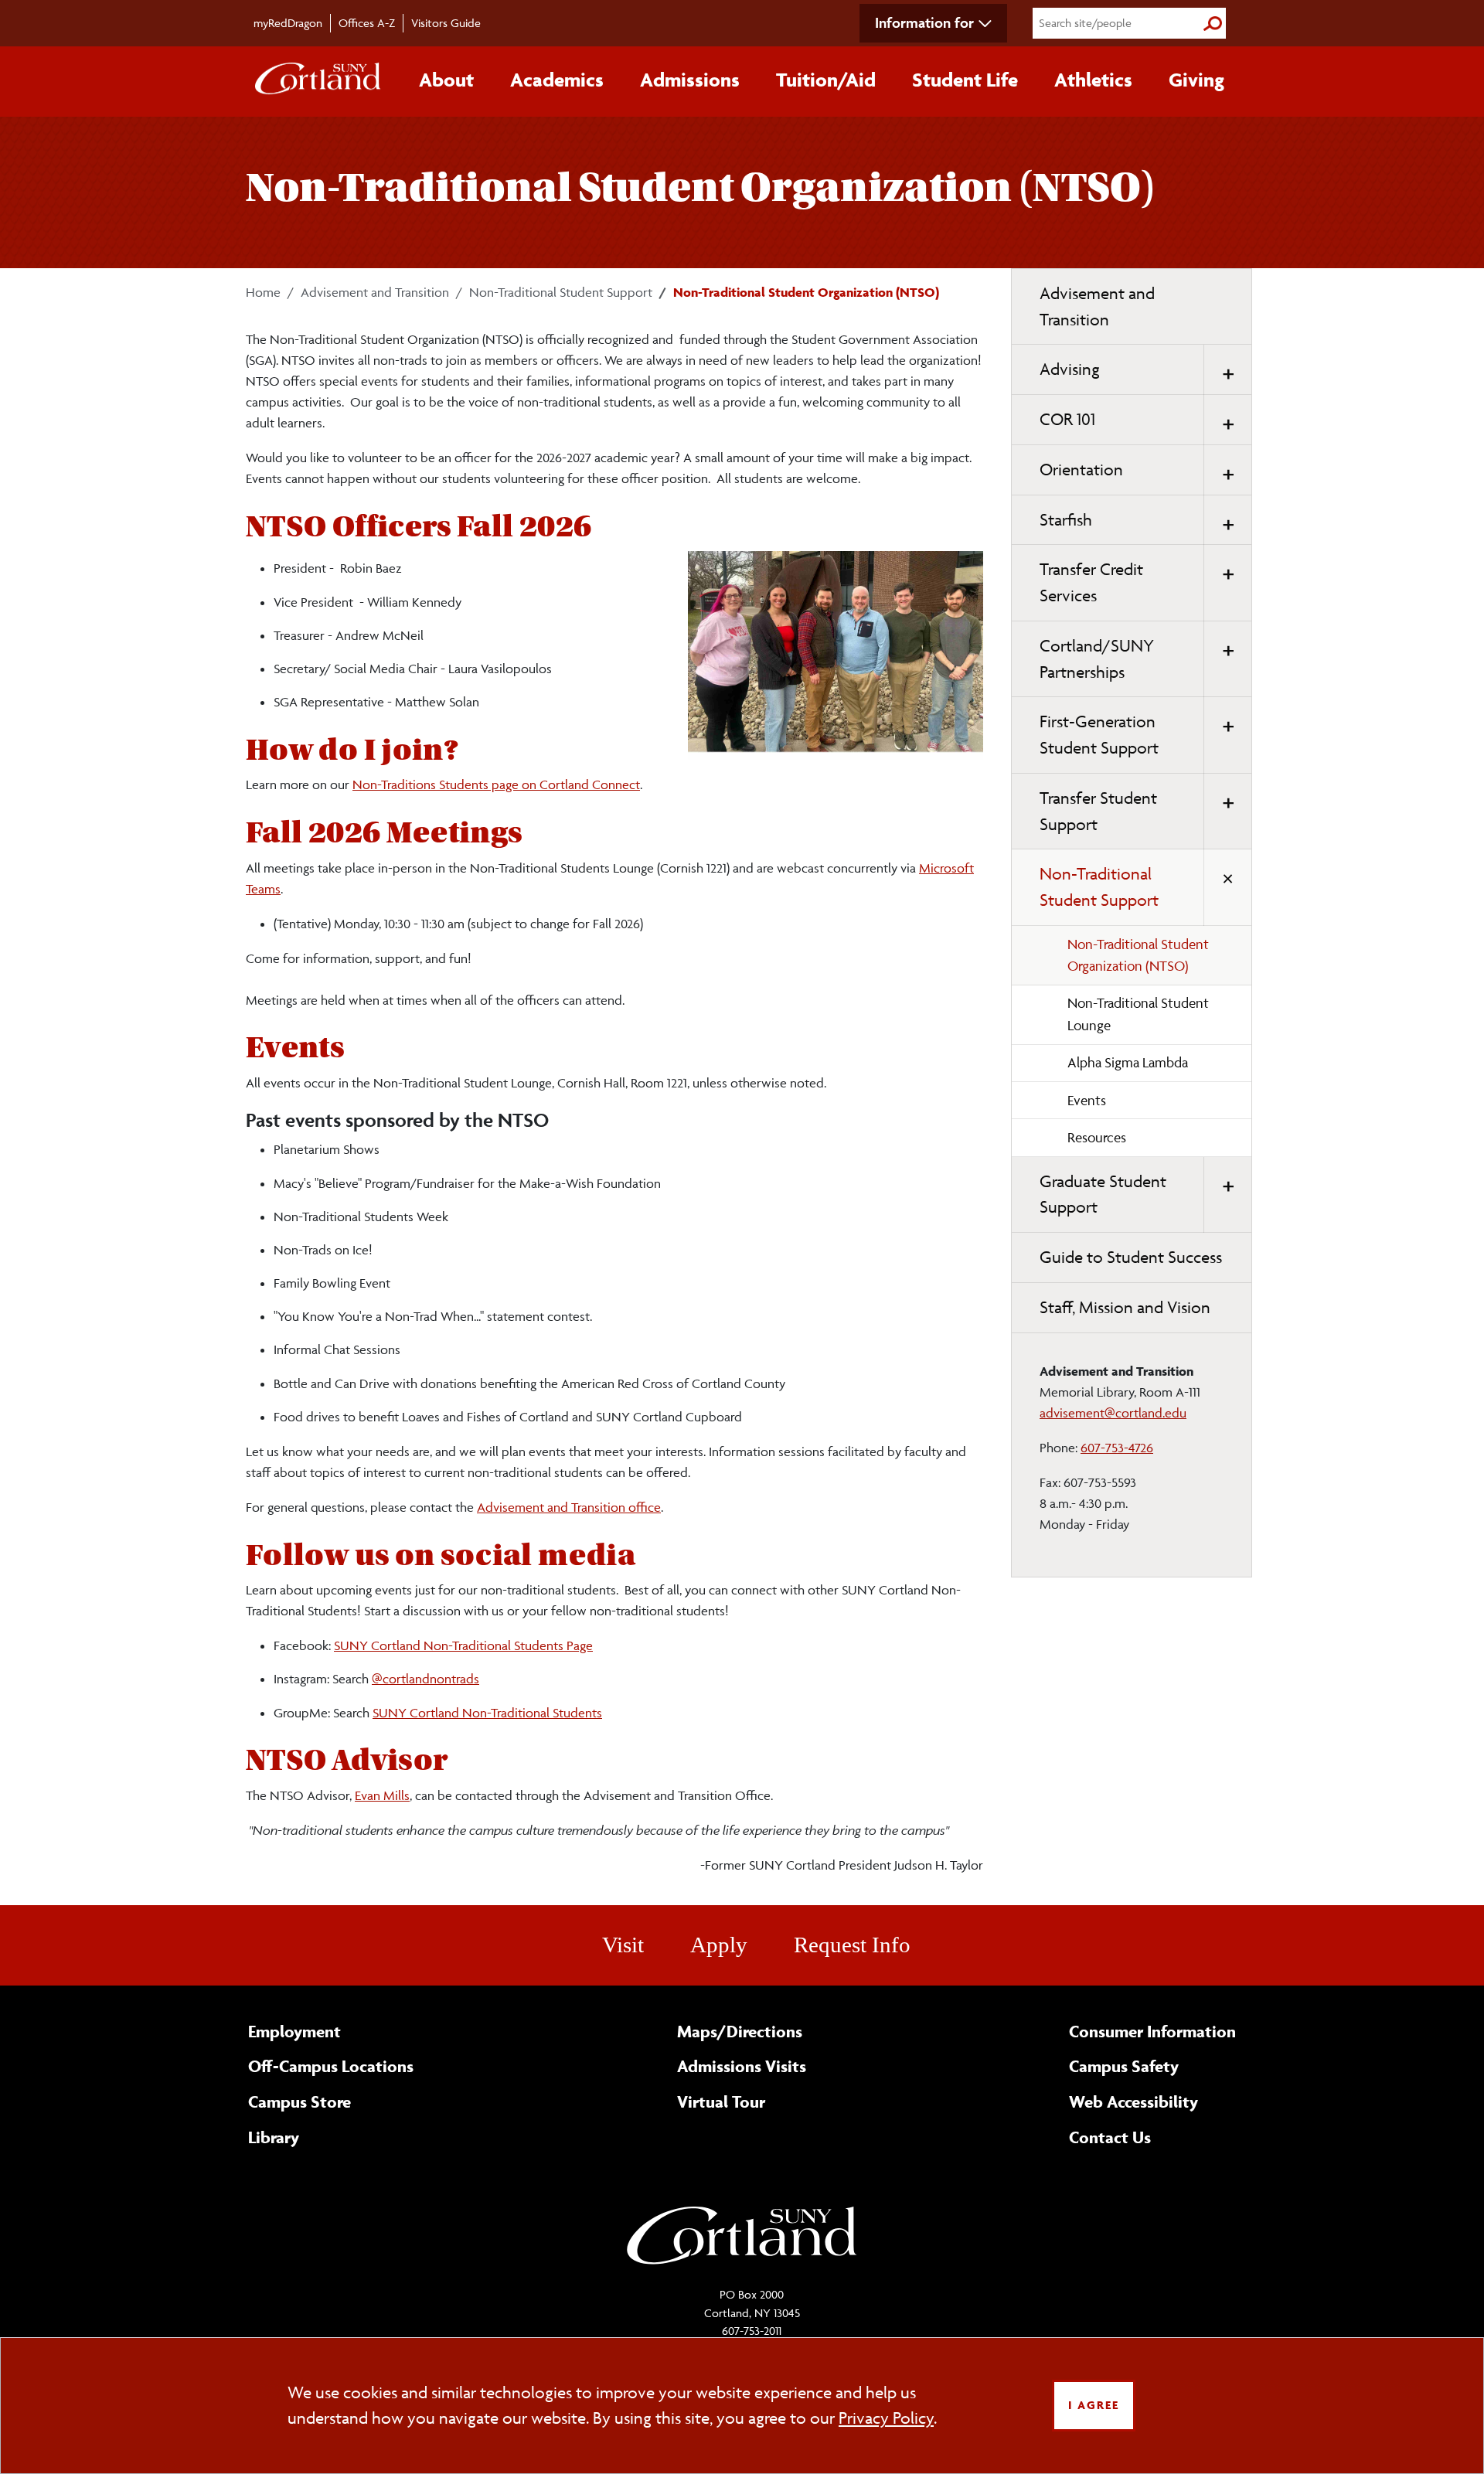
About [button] (446, 80)
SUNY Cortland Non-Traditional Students (487, 1713)
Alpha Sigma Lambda (1128, 1062)
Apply (719, 1945)
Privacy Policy (886, 2418)
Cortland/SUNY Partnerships (1097, 659)
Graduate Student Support (1103, 1194)
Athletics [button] (1093, 80)
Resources (1097, 1137)
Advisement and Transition (375, 292)
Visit (623, 1945)
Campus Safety (1124, 2066)
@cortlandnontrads (425, 1679)
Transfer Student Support (1098, 811)
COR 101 (1067, 419)
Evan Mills (382, 1795)
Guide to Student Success (1131, 1257)
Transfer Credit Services (1091, 582)
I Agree (1094, 2405)
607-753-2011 (752, 2331)
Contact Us (1110, 2137)
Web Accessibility (1133, 2101)
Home (263, 292)
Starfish (1066, 520)
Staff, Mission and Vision (1125, 1307)
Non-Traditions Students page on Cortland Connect (496, 784)
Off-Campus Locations (331, 2066)
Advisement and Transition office (569, 1507)
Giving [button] (1196, 80)
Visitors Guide (446, 23)
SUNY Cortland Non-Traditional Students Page (463, 1645)
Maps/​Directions (740, 2031)
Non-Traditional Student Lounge (1138, 1014)
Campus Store (300, 2101)
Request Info (852, 1945)
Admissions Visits (742, 2066)
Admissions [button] (690, 80)
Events (1087, 1100)
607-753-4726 (1117, 1448)
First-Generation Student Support (1099, 735)
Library (274, 2137)
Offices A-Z (367, 23)
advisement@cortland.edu (1113, 1413)
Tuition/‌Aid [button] (826, 80)
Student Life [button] (965, 80)
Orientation (1081, 470)
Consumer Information (1152, 2031)
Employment (294, 2031)
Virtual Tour (721, 2101)
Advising (1070, 369)
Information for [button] (924, 22)
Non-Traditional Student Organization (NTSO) (1138, 955)
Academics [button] (557, 80)
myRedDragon (288, 23)
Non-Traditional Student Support (561, 292)
